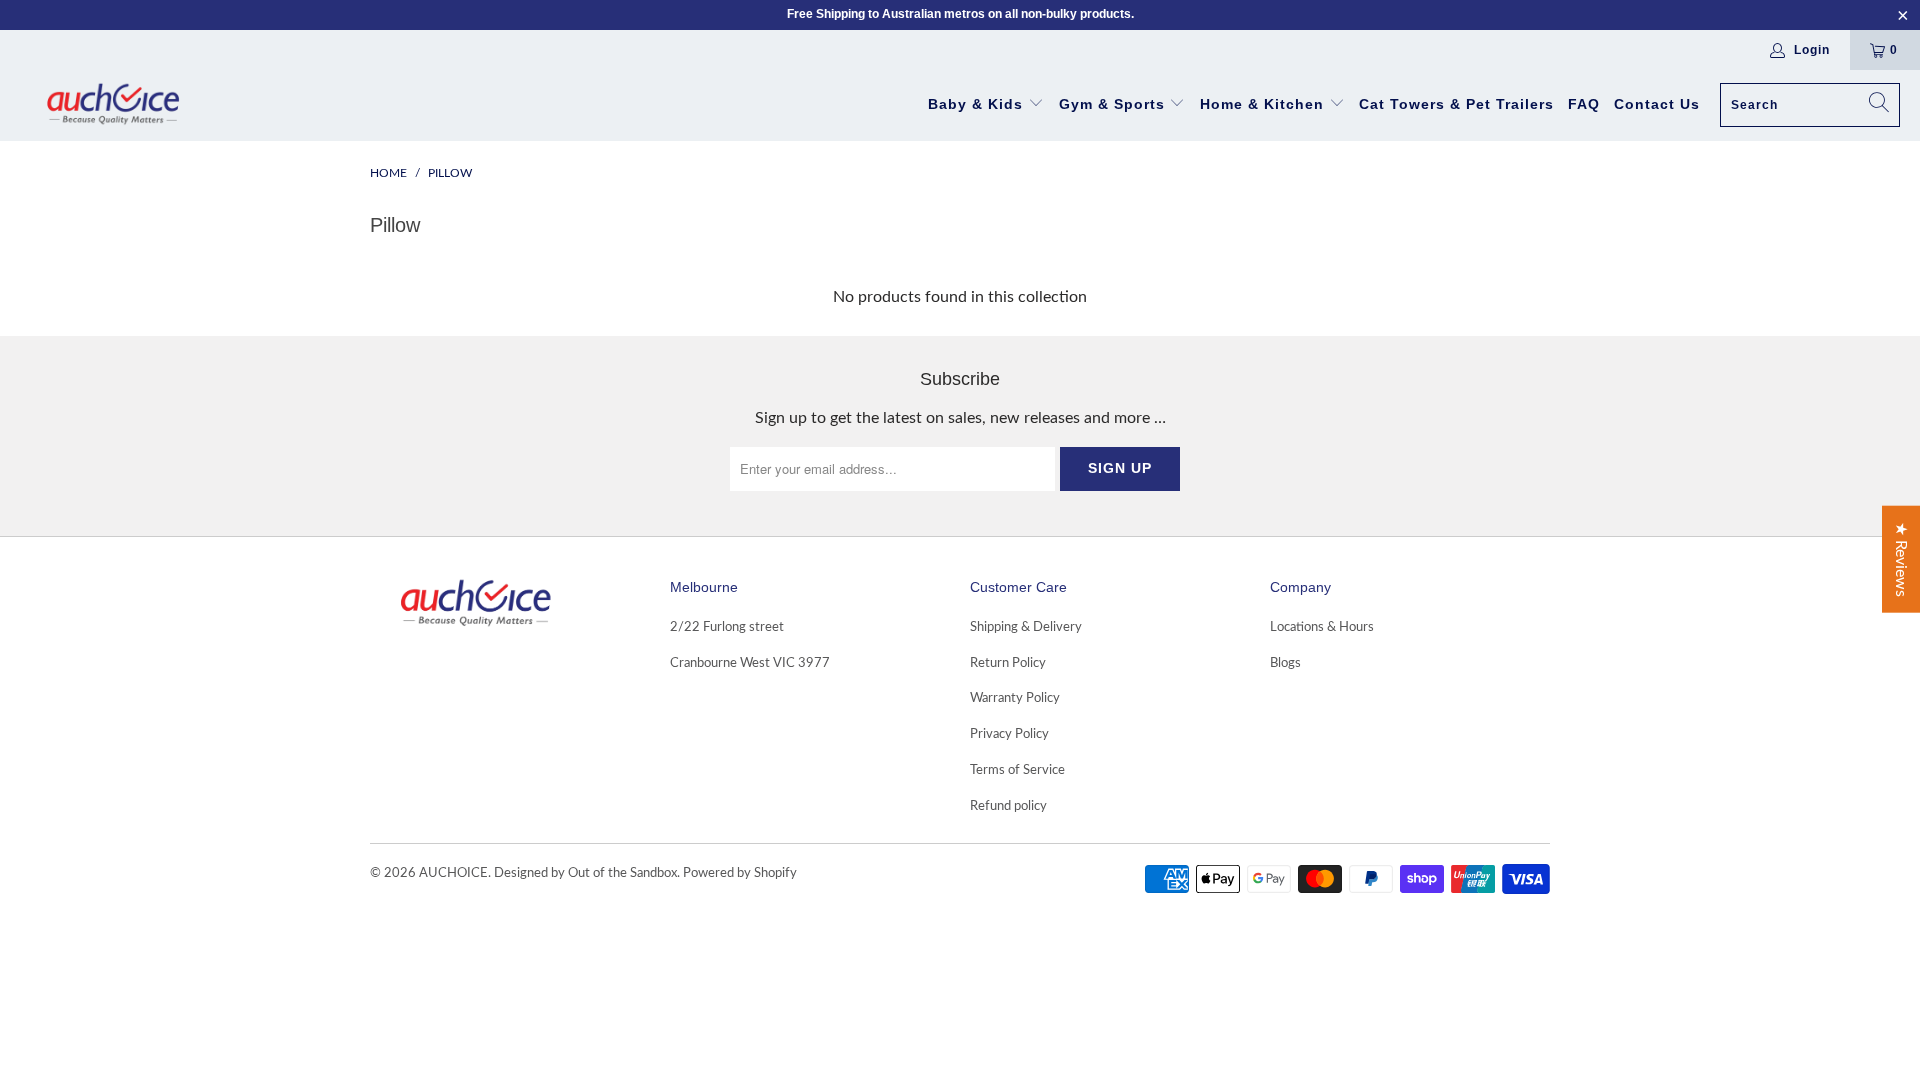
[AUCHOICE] (112, 105)
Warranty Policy (1015, 698)
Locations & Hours (1322, 627)
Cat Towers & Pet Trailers (1456, 104)
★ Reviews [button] (1901, 559)
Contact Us (1657, 104)
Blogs (1285, 663)
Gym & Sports (1112, 104)
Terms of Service (1017, 770)
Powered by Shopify (740, 873)
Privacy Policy (1009, 734)
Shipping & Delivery (1026, 627)
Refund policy (1008, 806)
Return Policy (1008, 663)
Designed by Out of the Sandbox (585, 873)
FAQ (1584, 104)
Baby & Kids (978, 104)
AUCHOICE (453, 873)
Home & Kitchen (1262, 104)
